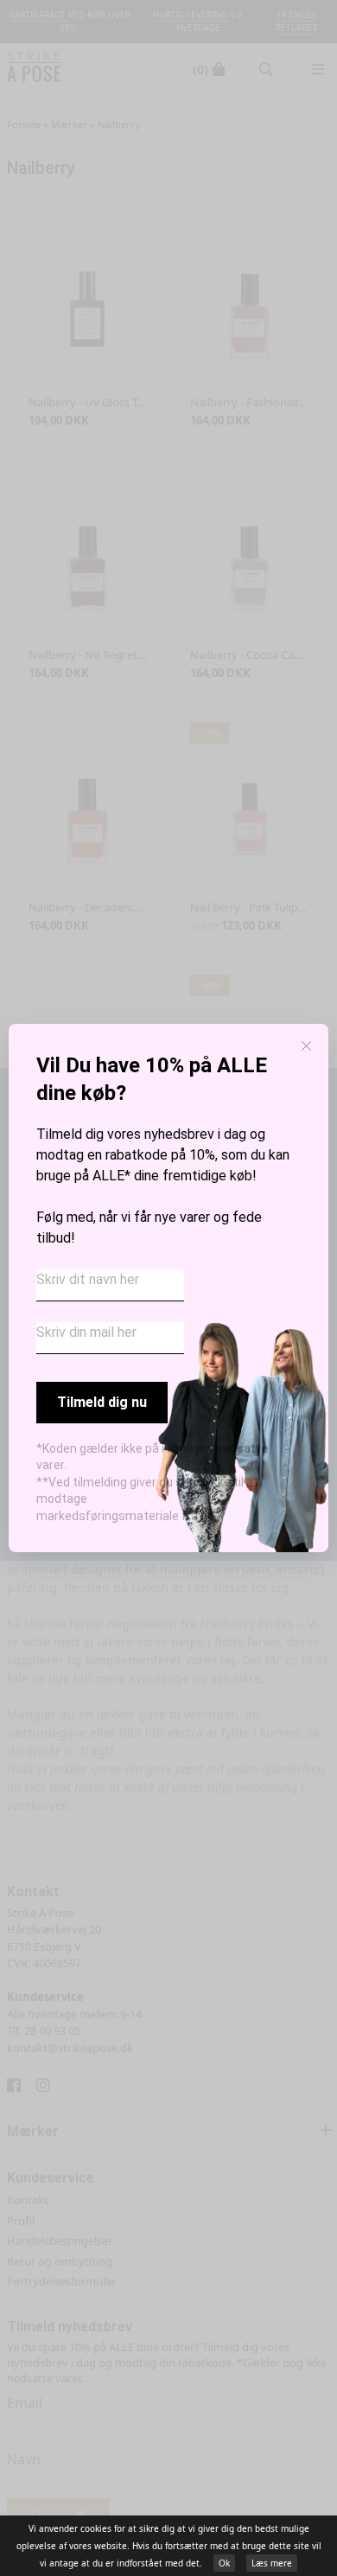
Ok (224, 2563)
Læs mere (272, 2563)
